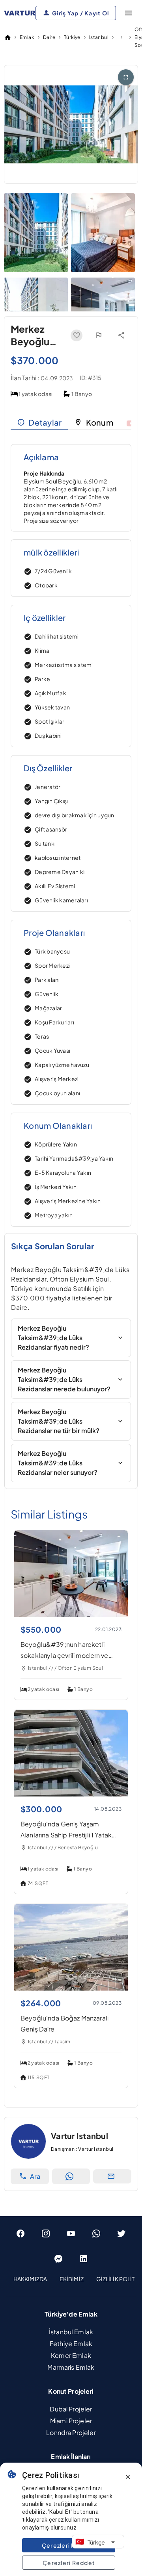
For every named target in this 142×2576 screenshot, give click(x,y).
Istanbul (99, 37)
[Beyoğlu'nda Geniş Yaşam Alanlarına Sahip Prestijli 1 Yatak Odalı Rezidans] (71, 1794)
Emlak (27, 37)
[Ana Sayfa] (7, 37)
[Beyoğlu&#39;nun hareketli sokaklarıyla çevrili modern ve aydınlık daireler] (71, 1614)
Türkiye (72, 37)
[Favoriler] (77, 335)
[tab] (39, 422)
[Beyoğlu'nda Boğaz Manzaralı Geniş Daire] (71, 1988)
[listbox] (71, 2279)
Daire (49, 37)
